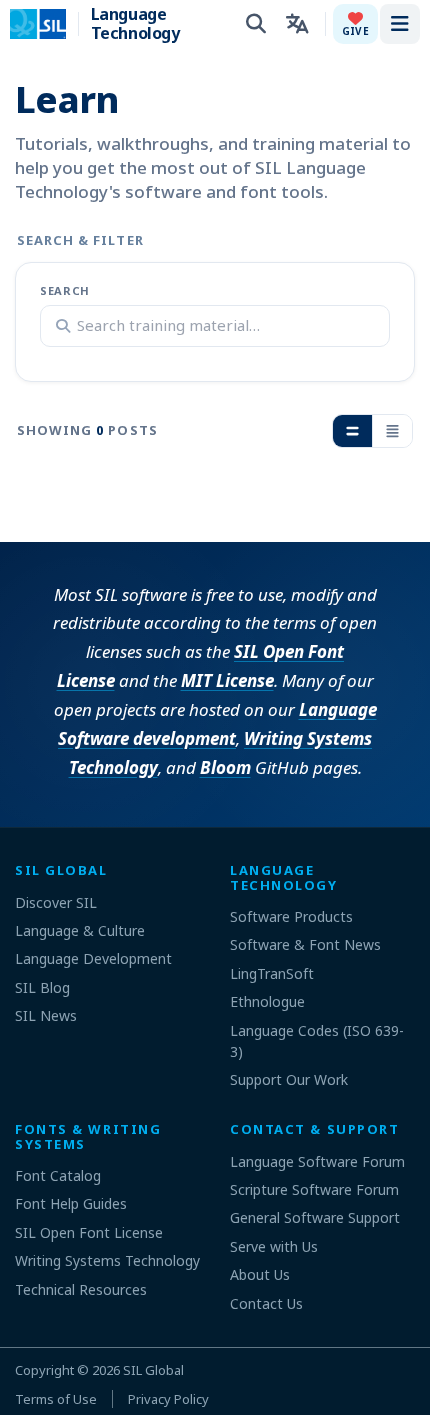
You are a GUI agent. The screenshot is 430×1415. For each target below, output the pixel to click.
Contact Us (266, 1303)
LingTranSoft (272, 973)
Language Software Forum (317, 1161)
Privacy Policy (168, 1399)
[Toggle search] (256, 24)
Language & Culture (80, 930)
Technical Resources (81, 1289)
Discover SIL (56, 902)
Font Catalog (58, 1175)
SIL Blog (42, 987)
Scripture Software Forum (314, 1189)
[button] (355, 24)
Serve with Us (274, 1246)
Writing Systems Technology (107, 1260)
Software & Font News (305, 944)
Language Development (93, 958)
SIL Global (153, 1370)
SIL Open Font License (89, 1232)
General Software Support (315, 1217)
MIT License (227, 680)
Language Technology (135, 24)
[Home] (50, 24)
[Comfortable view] (352, 431)
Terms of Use (56, 1399)
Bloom (225, 767)
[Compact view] (392, 431)
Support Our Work (289, 1079)
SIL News (46, 1015)
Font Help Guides (71, 1203)
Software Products (291, 916)
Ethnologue (267, 1001)
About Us (260, 1274)
